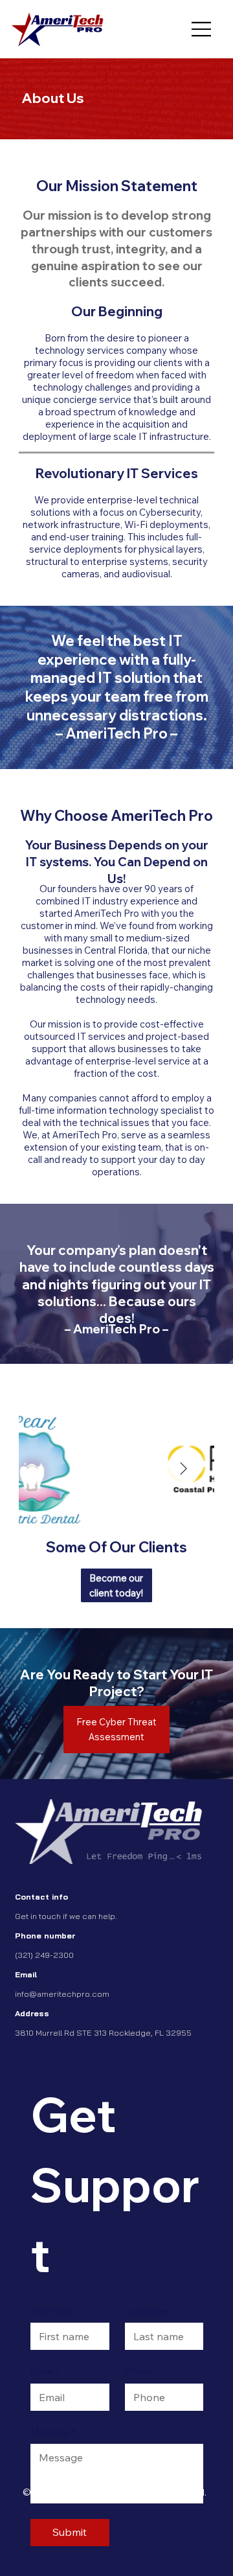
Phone (139, 2371)
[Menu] (202, 29)
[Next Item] (184, 1469)
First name (52, 2311)
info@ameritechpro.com (62, 1994)
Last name (147, 2311)
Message (53, 2432)
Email (45, 2371)
